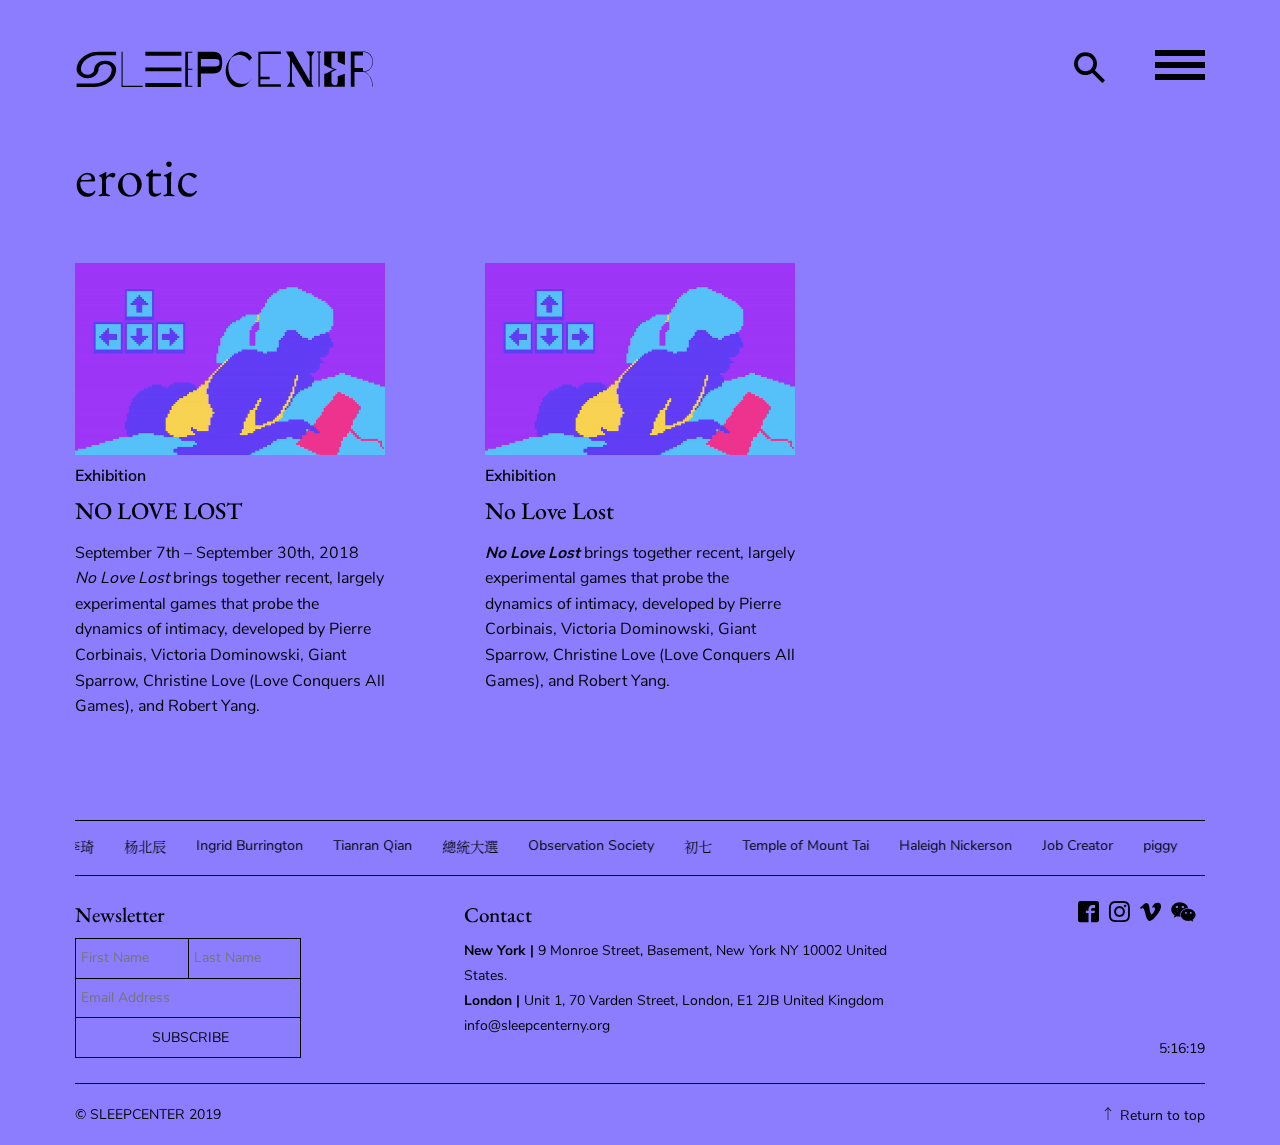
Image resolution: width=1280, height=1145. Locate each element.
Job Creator (1075, 845)
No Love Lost (549, 510)
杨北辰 (143, 847)
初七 (696, 847)
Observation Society (589, 845)
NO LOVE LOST (158, 510)
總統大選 (468, 847)
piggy (1158, 845)
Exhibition (110, 476)
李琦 (78, 847)
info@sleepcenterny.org (539, 1025)
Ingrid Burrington (247, 845)
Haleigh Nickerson (953, 845)
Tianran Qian (370, 845)
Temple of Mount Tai (803, 845)
